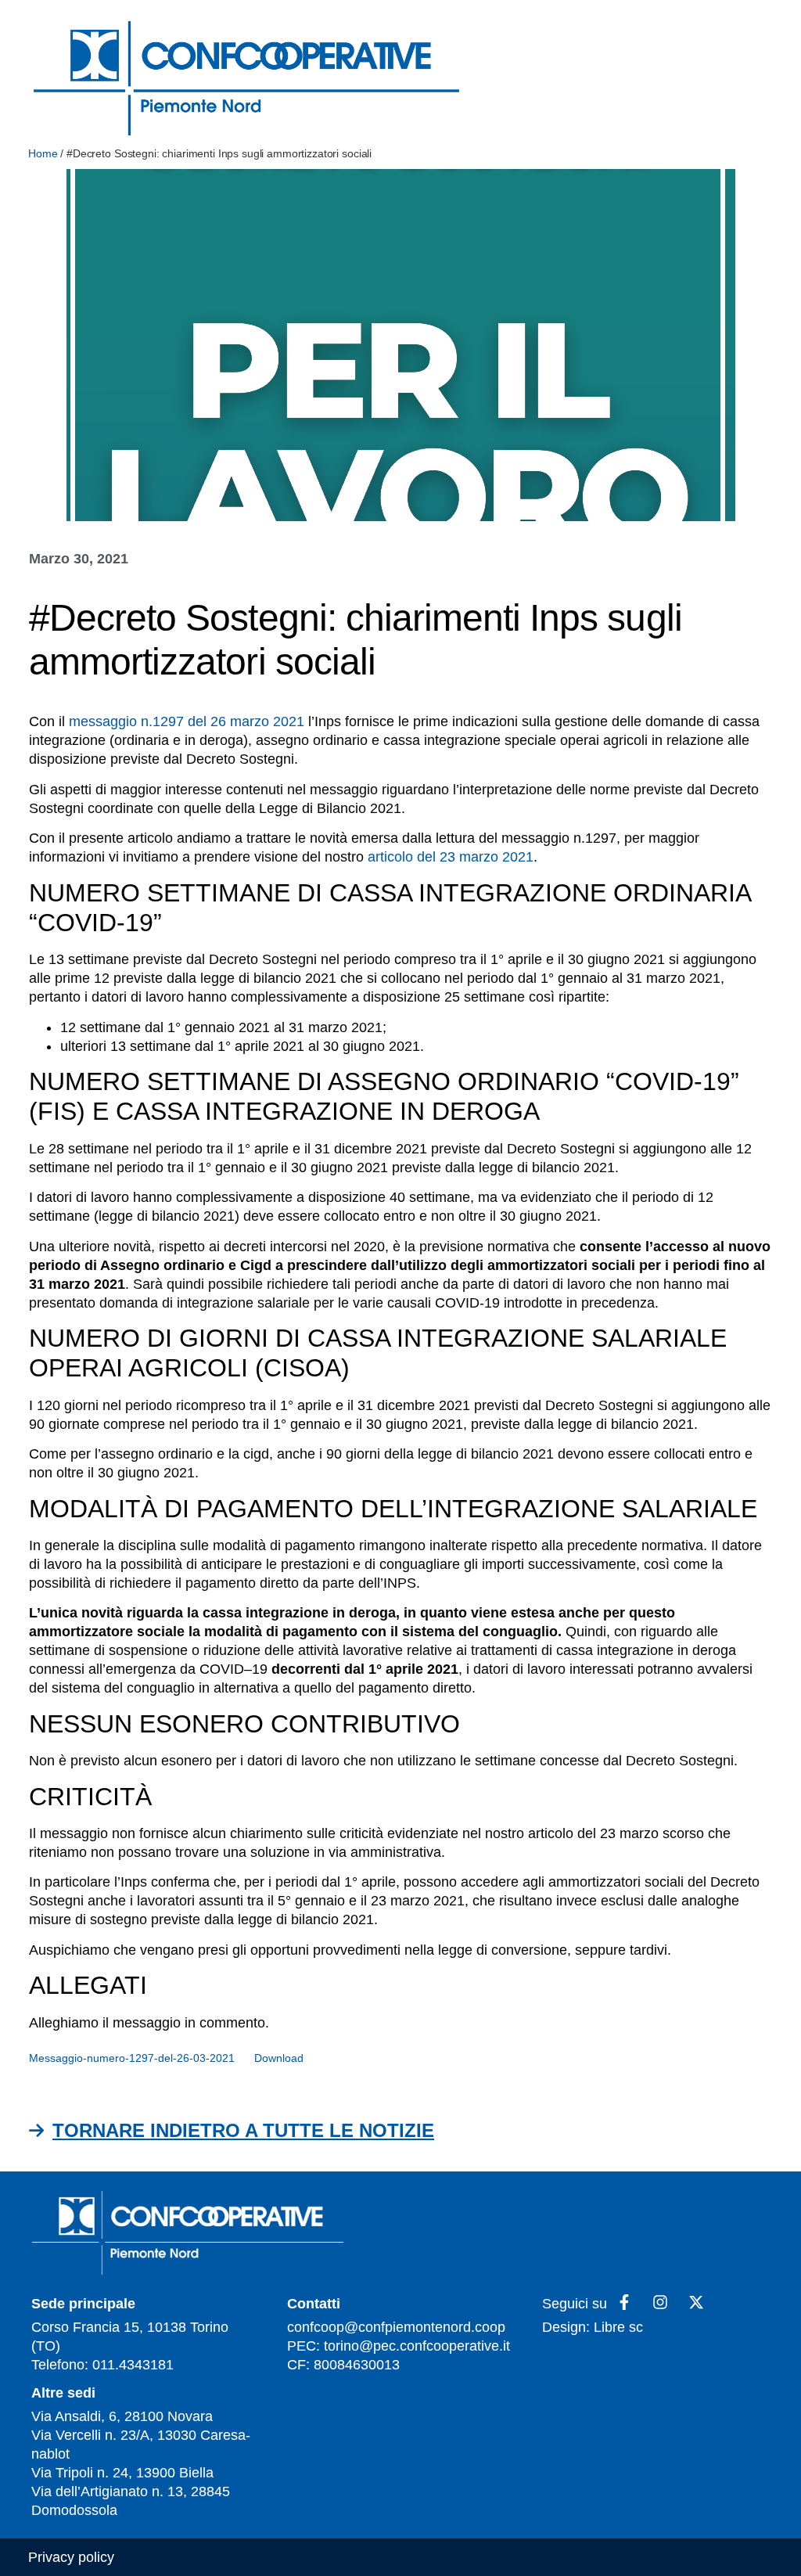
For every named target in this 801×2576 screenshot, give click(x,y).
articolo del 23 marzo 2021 (451, 857)
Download (279, 2058)
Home (43, 153)
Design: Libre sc (593, 2327)
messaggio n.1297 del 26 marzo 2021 (187, 721)
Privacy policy (71, 2557)
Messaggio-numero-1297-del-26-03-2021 (132, 2058)
